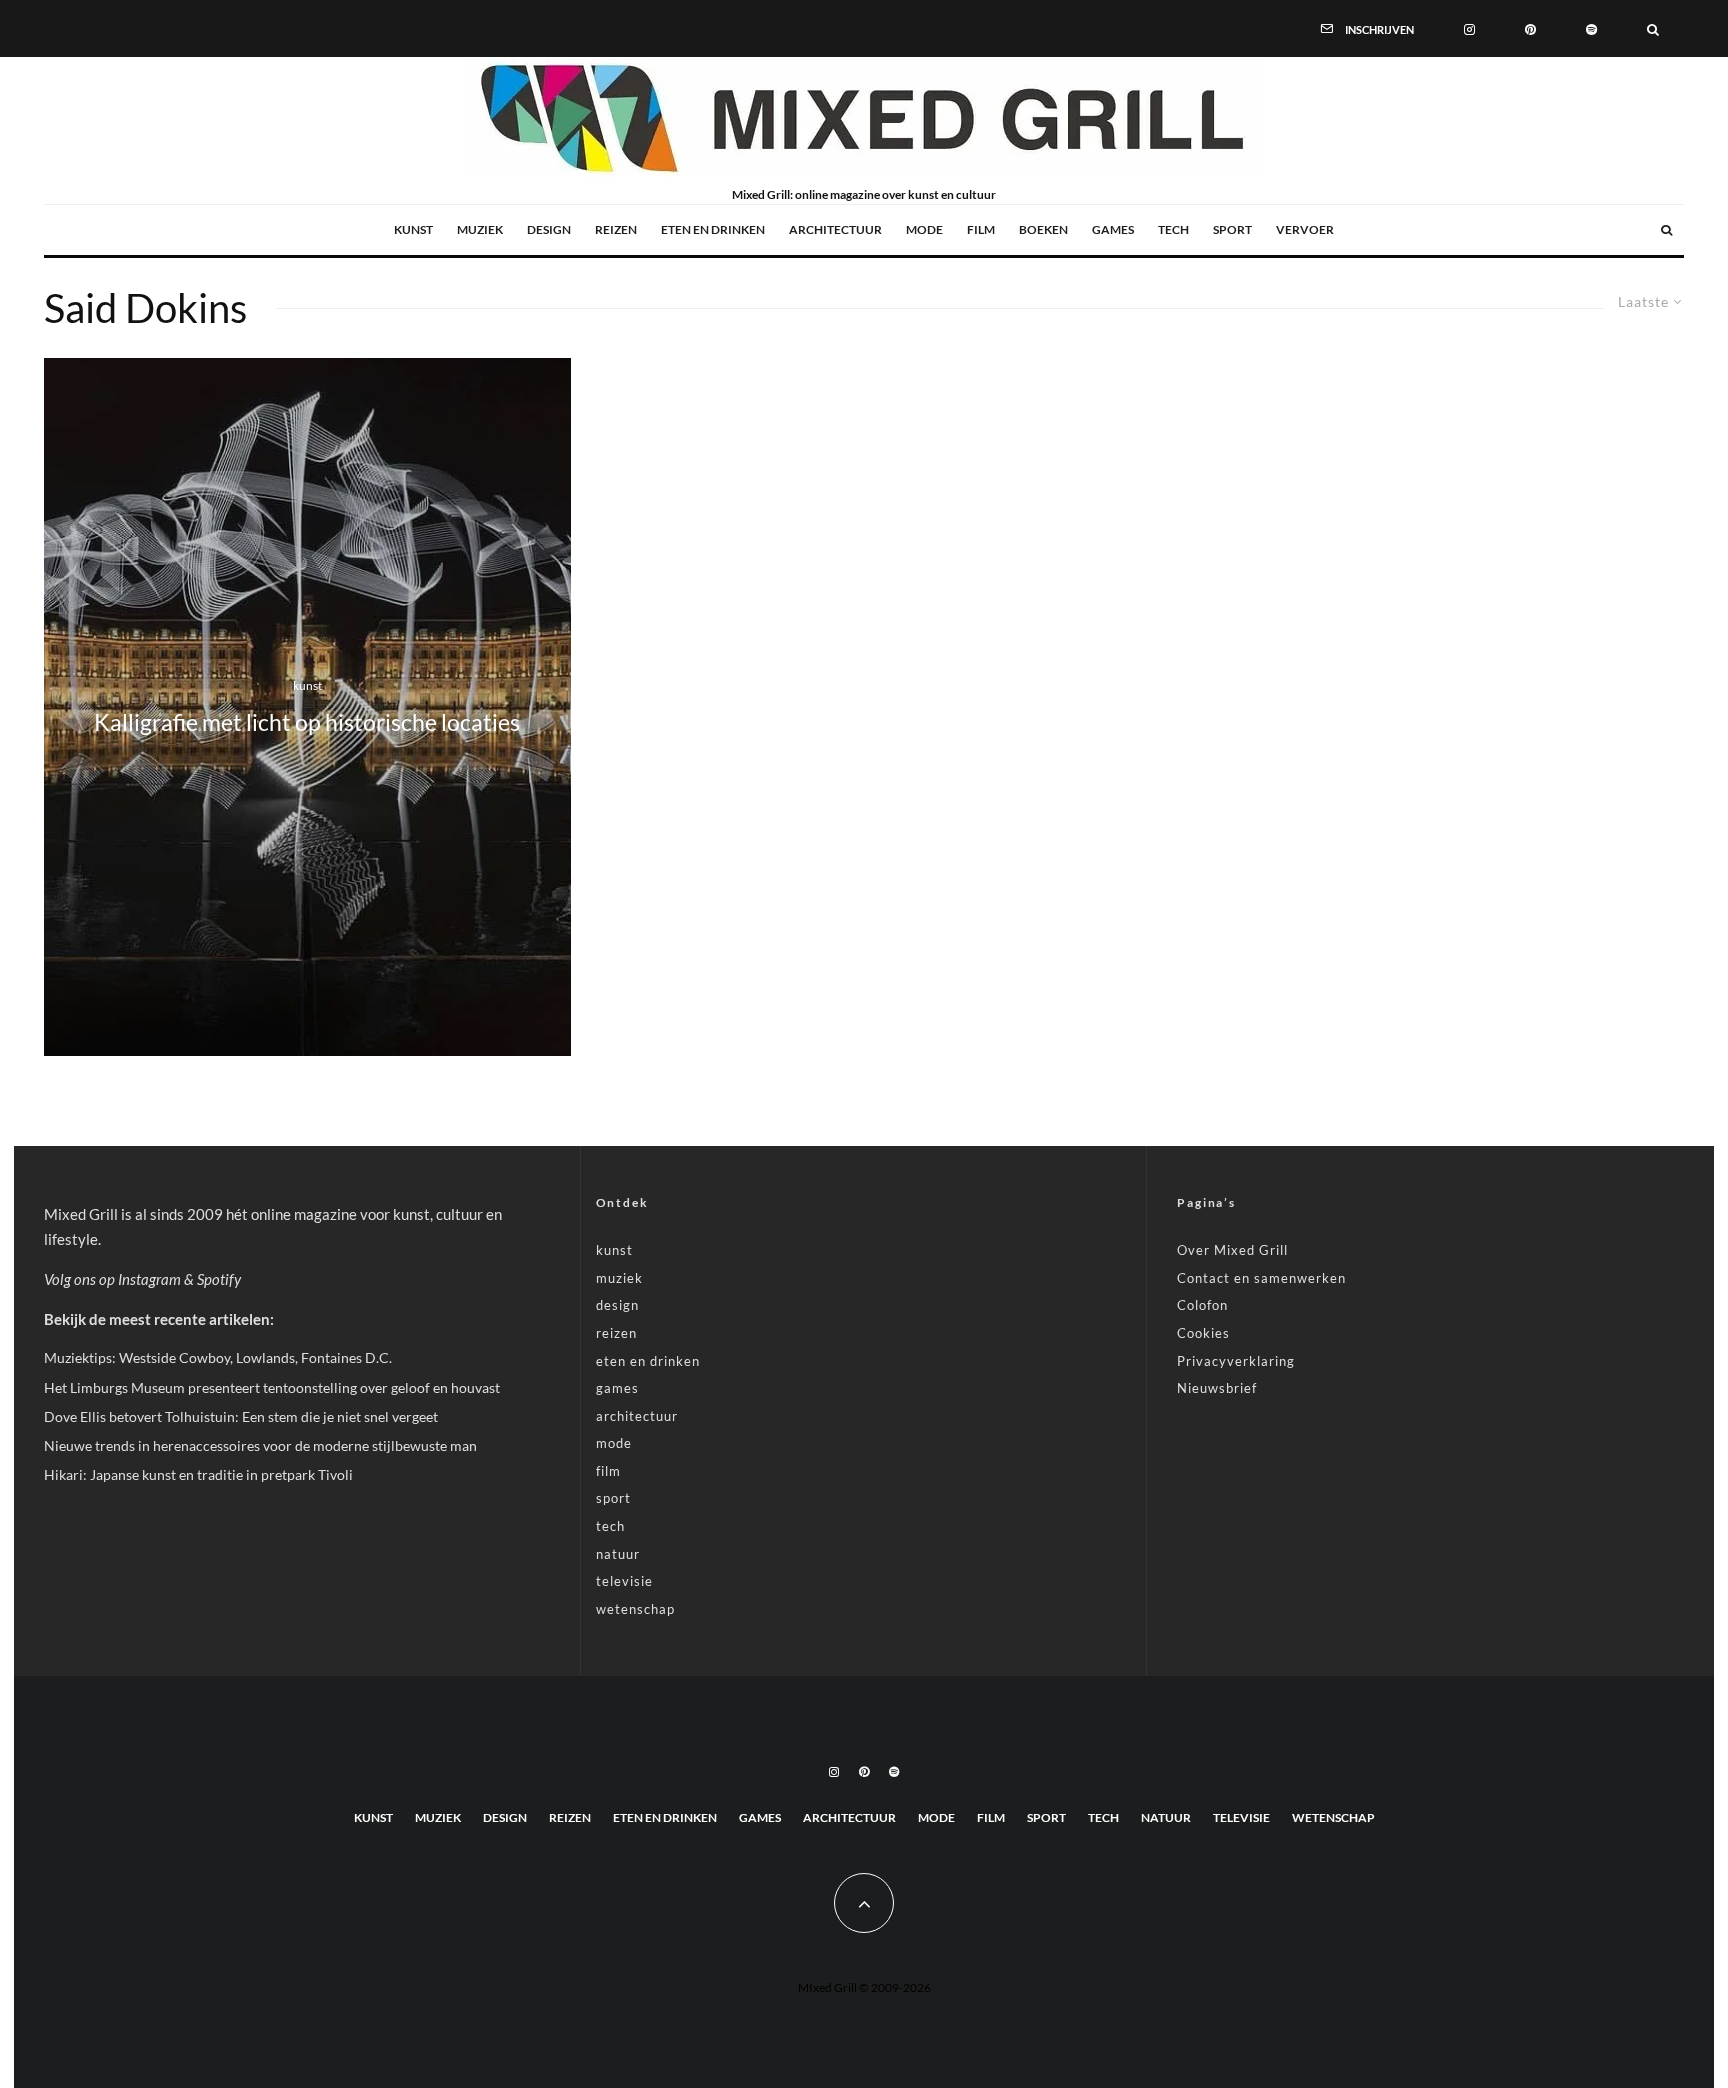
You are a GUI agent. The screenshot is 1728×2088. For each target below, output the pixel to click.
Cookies (1203, 1333)
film (981, 229)
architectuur (835, 229)
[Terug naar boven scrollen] (864, 1903)
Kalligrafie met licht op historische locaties (307, 722)
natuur (618, 1554)
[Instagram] (1469, 28)
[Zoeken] (1653, 28)
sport (1232, 229)
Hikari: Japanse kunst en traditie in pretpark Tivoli (198, 1474)
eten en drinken (713, 229)
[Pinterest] (1530, 28)
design (549, 229)
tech (1173, 229)
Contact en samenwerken (1261, 1278)
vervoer (1305, 229)
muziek (480, 229)
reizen (616, 229)
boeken (1043, 229)
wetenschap (635, 1609)
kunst (413, 229)
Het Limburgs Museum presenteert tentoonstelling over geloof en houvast (272, 1387)
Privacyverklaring (1236, 1361)
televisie (624, 1581)
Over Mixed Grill (1232, 1250)
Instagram (149, 1279)
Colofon (1202, 1305)
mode (924, 229)
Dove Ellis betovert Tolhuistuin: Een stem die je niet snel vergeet (241, 1416)
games (1113, 229)
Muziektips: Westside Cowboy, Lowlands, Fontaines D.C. (218, 1357)
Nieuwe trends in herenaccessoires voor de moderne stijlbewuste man (260, 1445)
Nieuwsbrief (1217, 1388)
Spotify (219, 1279)
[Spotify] (1591, 28)
